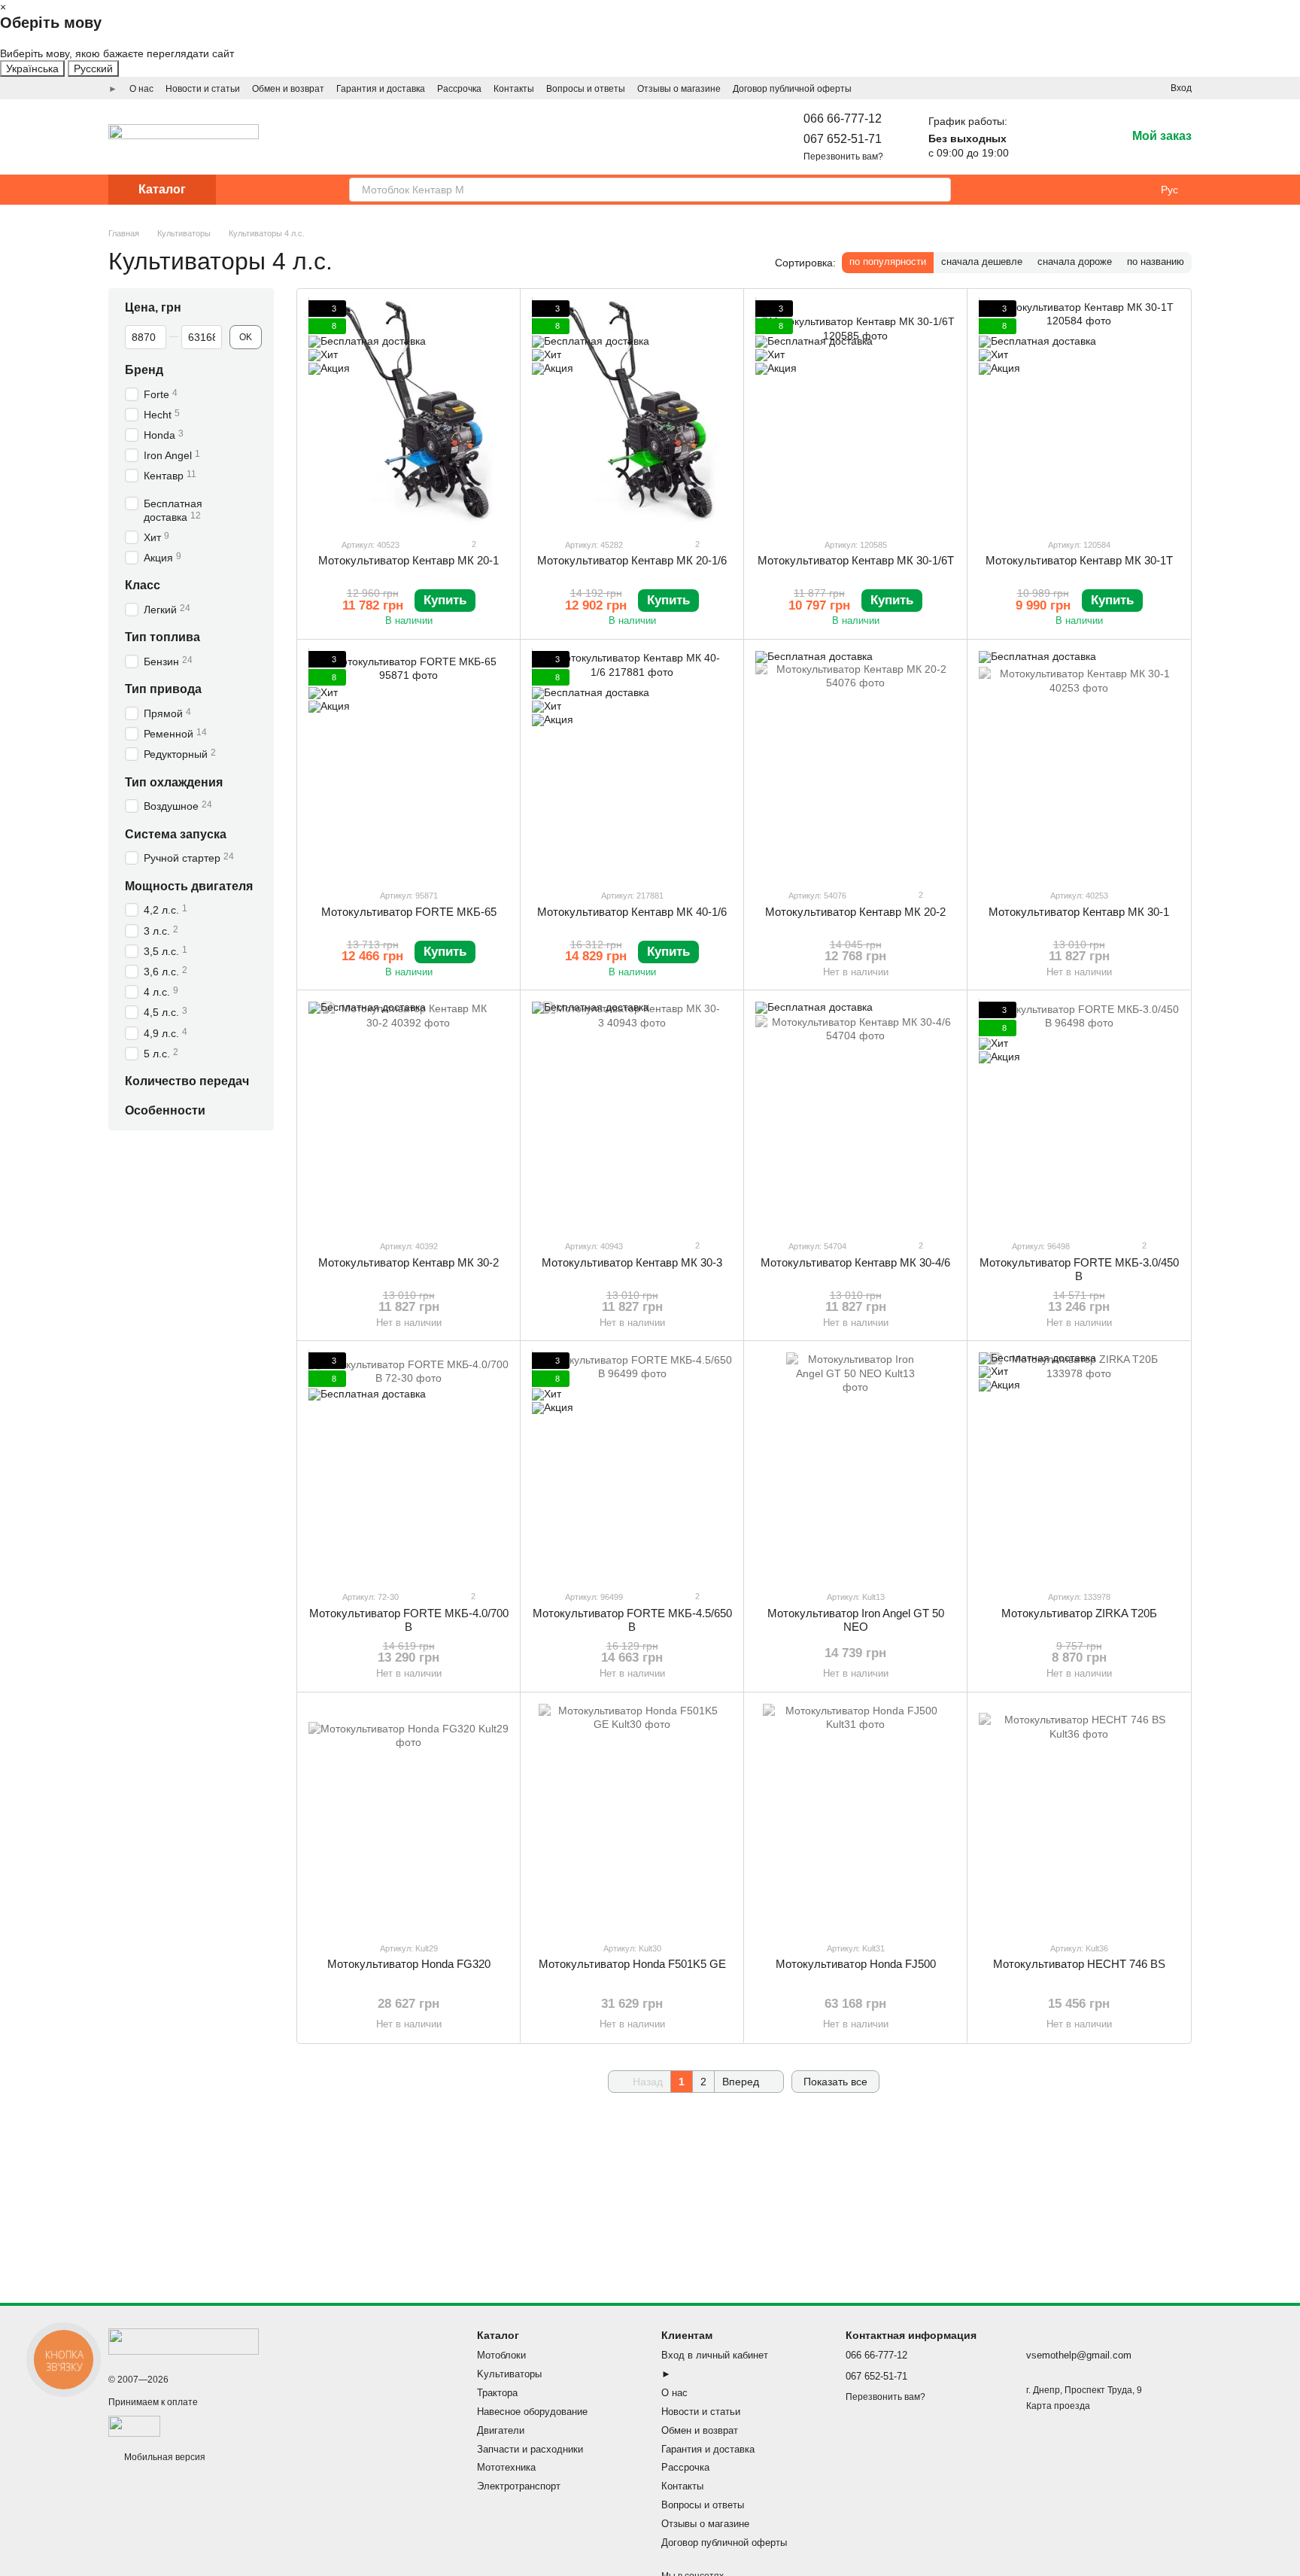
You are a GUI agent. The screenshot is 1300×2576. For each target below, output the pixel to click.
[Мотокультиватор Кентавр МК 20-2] (855, 764)
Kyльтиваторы (509, 2374)
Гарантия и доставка (381, 89)
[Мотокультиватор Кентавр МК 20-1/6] (632, 413)
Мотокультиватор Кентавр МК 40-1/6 (632, 912)
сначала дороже (1075, 262)
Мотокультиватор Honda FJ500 (856, 1964)
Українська (32, 68)
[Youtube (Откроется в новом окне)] (1131, 88)
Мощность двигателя (189, 886)
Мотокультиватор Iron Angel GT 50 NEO (856, 1620)
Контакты (514, 89)
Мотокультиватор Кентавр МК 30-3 (632, 1262)
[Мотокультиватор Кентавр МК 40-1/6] (632, 764)
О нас (141, 89)
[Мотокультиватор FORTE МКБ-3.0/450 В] (1079, 1115)
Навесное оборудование (532, 2412)
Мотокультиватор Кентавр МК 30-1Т (1079, 560)
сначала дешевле (982, 262)
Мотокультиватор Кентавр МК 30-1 (1079, 912)
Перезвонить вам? (843, 157)
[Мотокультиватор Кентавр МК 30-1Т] (1079, 413)
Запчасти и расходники (530, 2449)
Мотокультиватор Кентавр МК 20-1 (409, 560)
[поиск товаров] (939, 190)
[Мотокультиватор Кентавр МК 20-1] (409, 413)
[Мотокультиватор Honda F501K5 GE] (632, 1817)
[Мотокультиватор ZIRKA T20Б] (1079, 1465)
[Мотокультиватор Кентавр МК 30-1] (1079, 764)
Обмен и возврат (288, 89)
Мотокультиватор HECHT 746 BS (1079, 1964)
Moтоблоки (501, 2355)
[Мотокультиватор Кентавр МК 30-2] (409, 1115)
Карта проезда (1058, 2406)
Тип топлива (162, 638)
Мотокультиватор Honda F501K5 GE (632, 1964)
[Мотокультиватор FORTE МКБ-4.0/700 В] (409, 1465)
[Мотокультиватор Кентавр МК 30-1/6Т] (855, 413)
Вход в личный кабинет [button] (715, 2355)
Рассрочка (459, 89)
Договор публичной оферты (792, 89)
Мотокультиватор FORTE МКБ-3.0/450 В (1079, 1269)
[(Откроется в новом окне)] (134, 2426)
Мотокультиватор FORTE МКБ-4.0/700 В (409, 1620)
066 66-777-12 (843, 119)
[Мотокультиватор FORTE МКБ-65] (409, 764)
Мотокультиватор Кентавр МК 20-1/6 (632, 560)
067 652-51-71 (843, 139)
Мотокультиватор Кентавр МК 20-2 (855, 912)
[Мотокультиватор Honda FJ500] (855, 1817)
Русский (93, 68)
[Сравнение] (1075, 137)
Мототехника (506, 2467)
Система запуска (176, 834)
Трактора (497, 2393)
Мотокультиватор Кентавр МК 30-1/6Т (856, 560)
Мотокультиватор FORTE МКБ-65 (409, 912)
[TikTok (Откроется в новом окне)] (1095, 88)
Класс (143, 586)
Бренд (144, 370)
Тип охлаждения (174, 782)
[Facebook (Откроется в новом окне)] (1113, 88)
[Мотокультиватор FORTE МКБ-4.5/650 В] (632, 1465)
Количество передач (187, 1081)
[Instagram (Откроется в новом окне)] (1077, 88)
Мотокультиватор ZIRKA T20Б (1079, 1613)
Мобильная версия (164, 2457)
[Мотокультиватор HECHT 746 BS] (1079, 1817)
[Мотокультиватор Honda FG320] (409, 1817)
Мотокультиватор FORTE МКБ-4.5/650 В (632, 1620)
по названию (1156, 262)
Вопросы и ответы (586, 89)
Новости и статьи (203, 89)
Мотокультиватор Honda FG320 (409, 1964)
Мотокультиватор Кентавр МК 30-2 (409, 1262)
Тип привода (163, 690)
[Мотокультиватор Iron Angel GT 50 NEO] (855, 1465)
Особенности (165, 1110)
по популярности (888, 262)
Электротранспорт (519, 2486)
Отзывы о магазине (679, 89)
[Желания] (1036, 137)
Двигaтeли (501, 2430)
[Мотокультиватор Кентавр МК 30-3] (632, 1115)
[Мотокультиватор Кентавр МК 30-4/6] (855, 1115)
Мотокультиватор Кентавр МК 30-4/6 (855, 1262)
